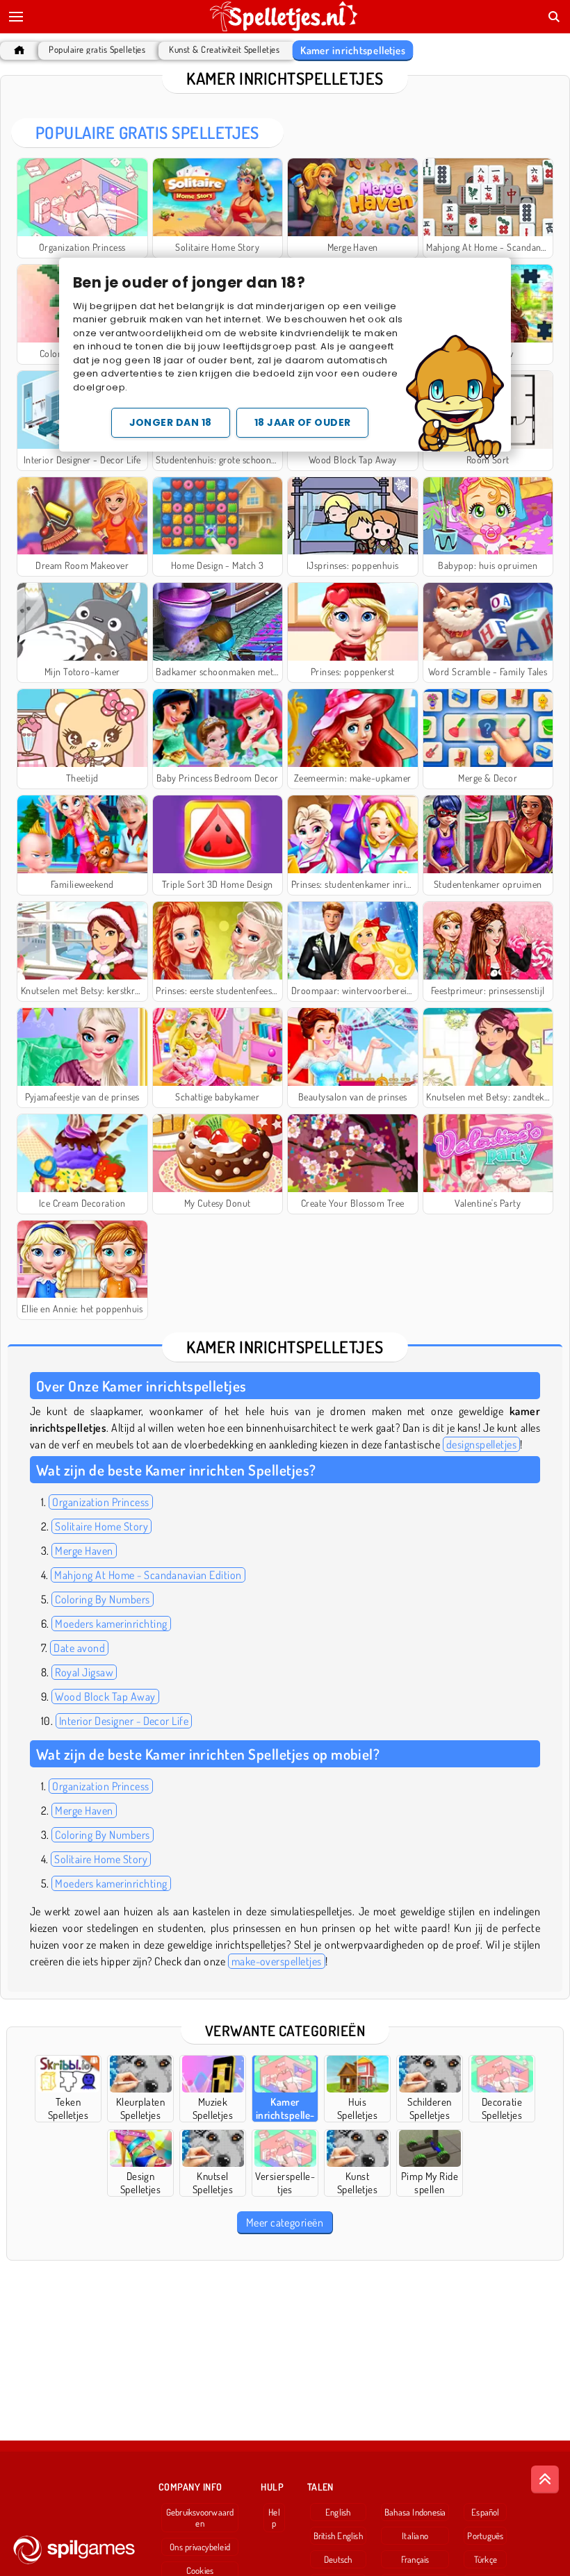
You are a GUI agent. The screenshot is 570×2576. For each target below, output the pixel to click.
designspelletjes (482, 1444)
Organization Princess (100, 1502)
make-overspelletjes (277, 1961)
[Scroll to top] (545, 2479)
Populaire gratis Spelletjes (97, 50)
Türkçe (486, 2559)
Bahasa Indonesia (415, 2512)
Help (274, 2518)
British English (338, 2536)
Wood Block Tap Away (105, 1696)
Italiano (415, 2536)
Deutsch (338, 2559)
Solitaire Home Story (101, 1526)
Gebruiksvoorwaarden (200, 2518)
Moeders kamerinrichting (111, 1624)
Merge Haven (84, 1551)
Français (415, 2559)
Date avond (79, 1648)
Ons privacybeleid (200, 2547)
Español (486, 2512)
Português (485, 2536)
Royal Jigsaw (84, 1672)
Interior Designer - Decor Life (124, 1721)
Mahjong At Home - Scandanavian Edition (148, 1575)
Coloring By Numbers (102, 1599)
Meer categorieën (285, 2222)
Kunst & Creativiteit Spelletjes (224, 50)
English (338, 2512)
